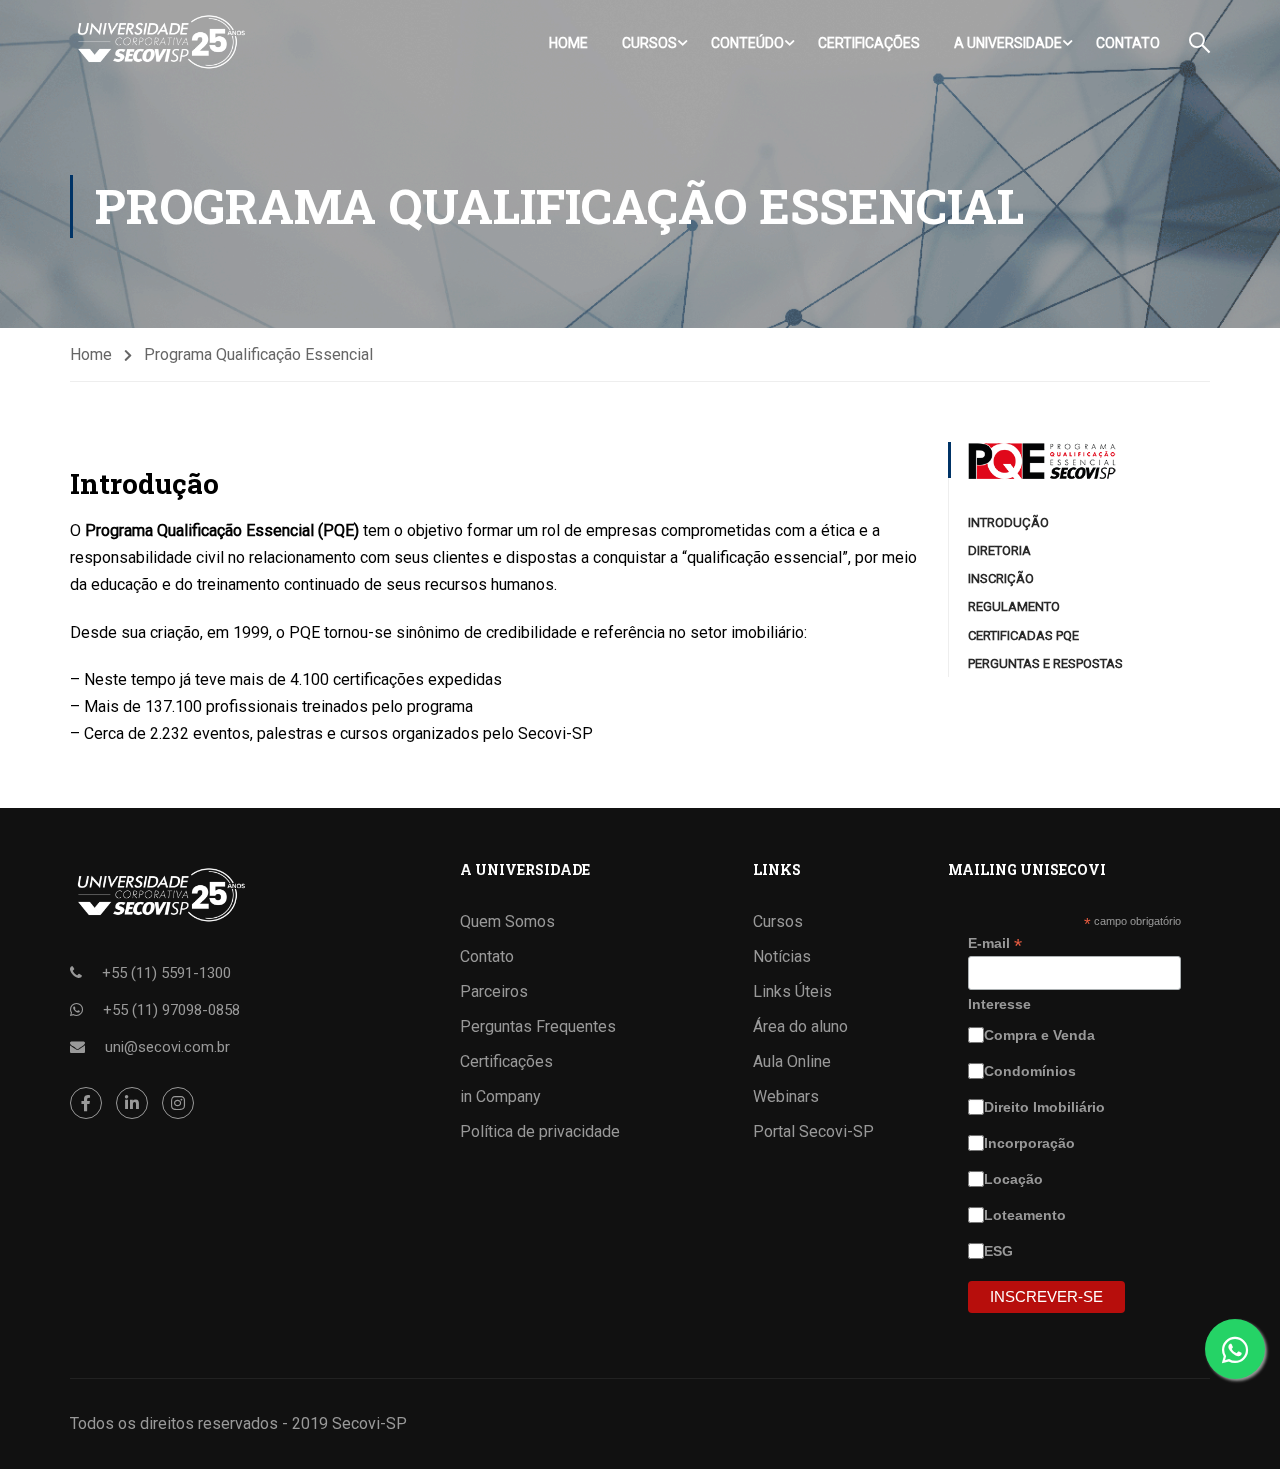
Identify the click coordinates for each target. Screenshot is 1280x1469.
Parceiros (494, 991)
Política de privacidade (540, 1131)
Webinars (786, 1096)
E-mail (995, 943)
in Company (500, 1096)
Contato (1128, 43)
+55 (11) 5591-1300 (166, 973)
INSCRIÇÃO (1001, 578)
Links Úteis (792, 991)
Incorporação (1031, 1143)
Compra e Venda (1041, 1035)
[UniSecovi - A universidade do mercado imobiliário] (160, 42)
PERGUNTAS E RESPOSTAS (1045, 663)
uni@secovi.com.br (167, 1047)
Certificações (869, 43)
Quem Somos (507, 921)
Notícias (782, 956)
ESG (1000, 1251)
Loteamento (1027, 1215)
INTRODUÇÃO (1008, 522)
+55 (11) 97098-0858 (171, 1010)
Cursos (649, 43)
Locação (1015, 1179)
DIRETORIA (999, 550)
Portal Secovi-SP (813, 1131)
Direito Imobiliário (1046, 1107)
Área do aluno (800, 1026)
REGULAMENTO (1014, 606)
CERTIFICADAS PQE (1023, 635)
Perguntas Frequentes (538, 1026)
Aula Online (792, 1061)
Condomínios (1032, 1071)
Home (568, 43)
